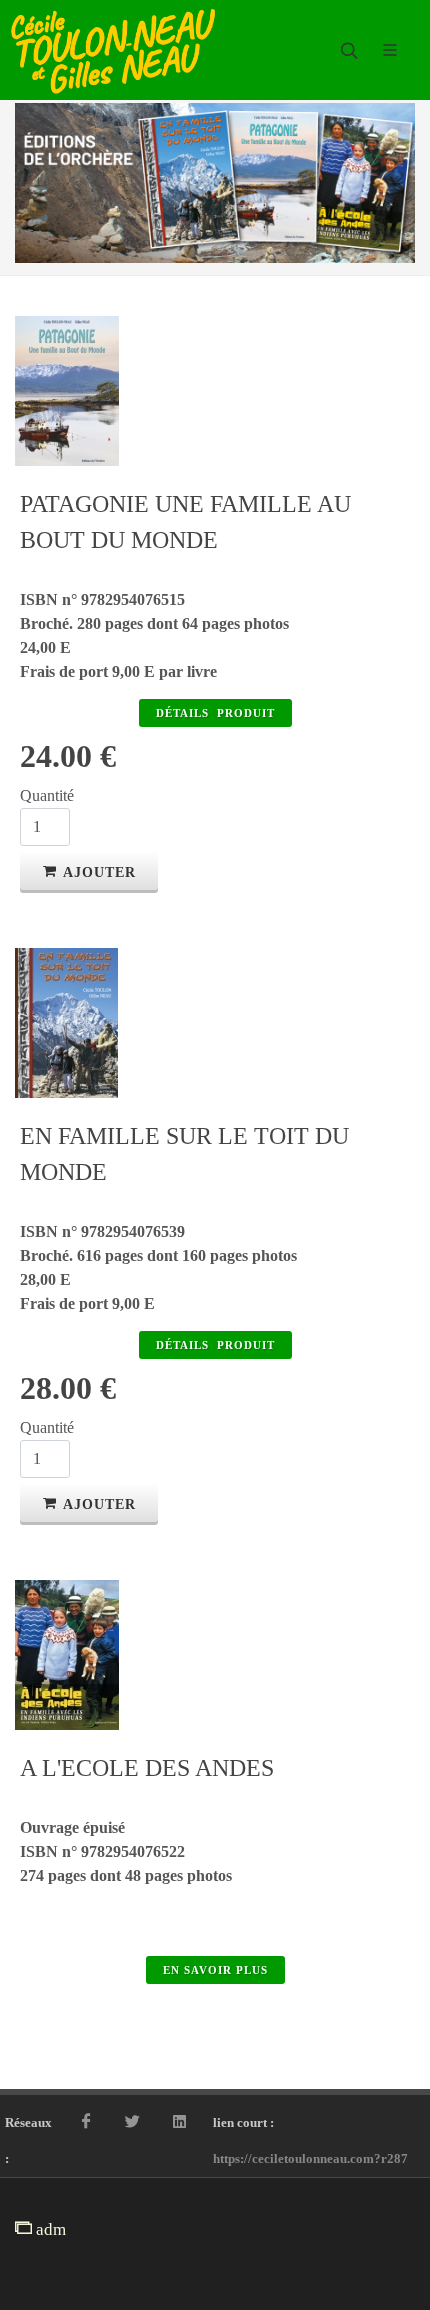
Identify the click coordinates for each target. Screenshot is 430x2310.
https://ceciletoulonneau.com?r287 (310, 2158)
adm (49, 2229)
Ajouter (99, 872)
